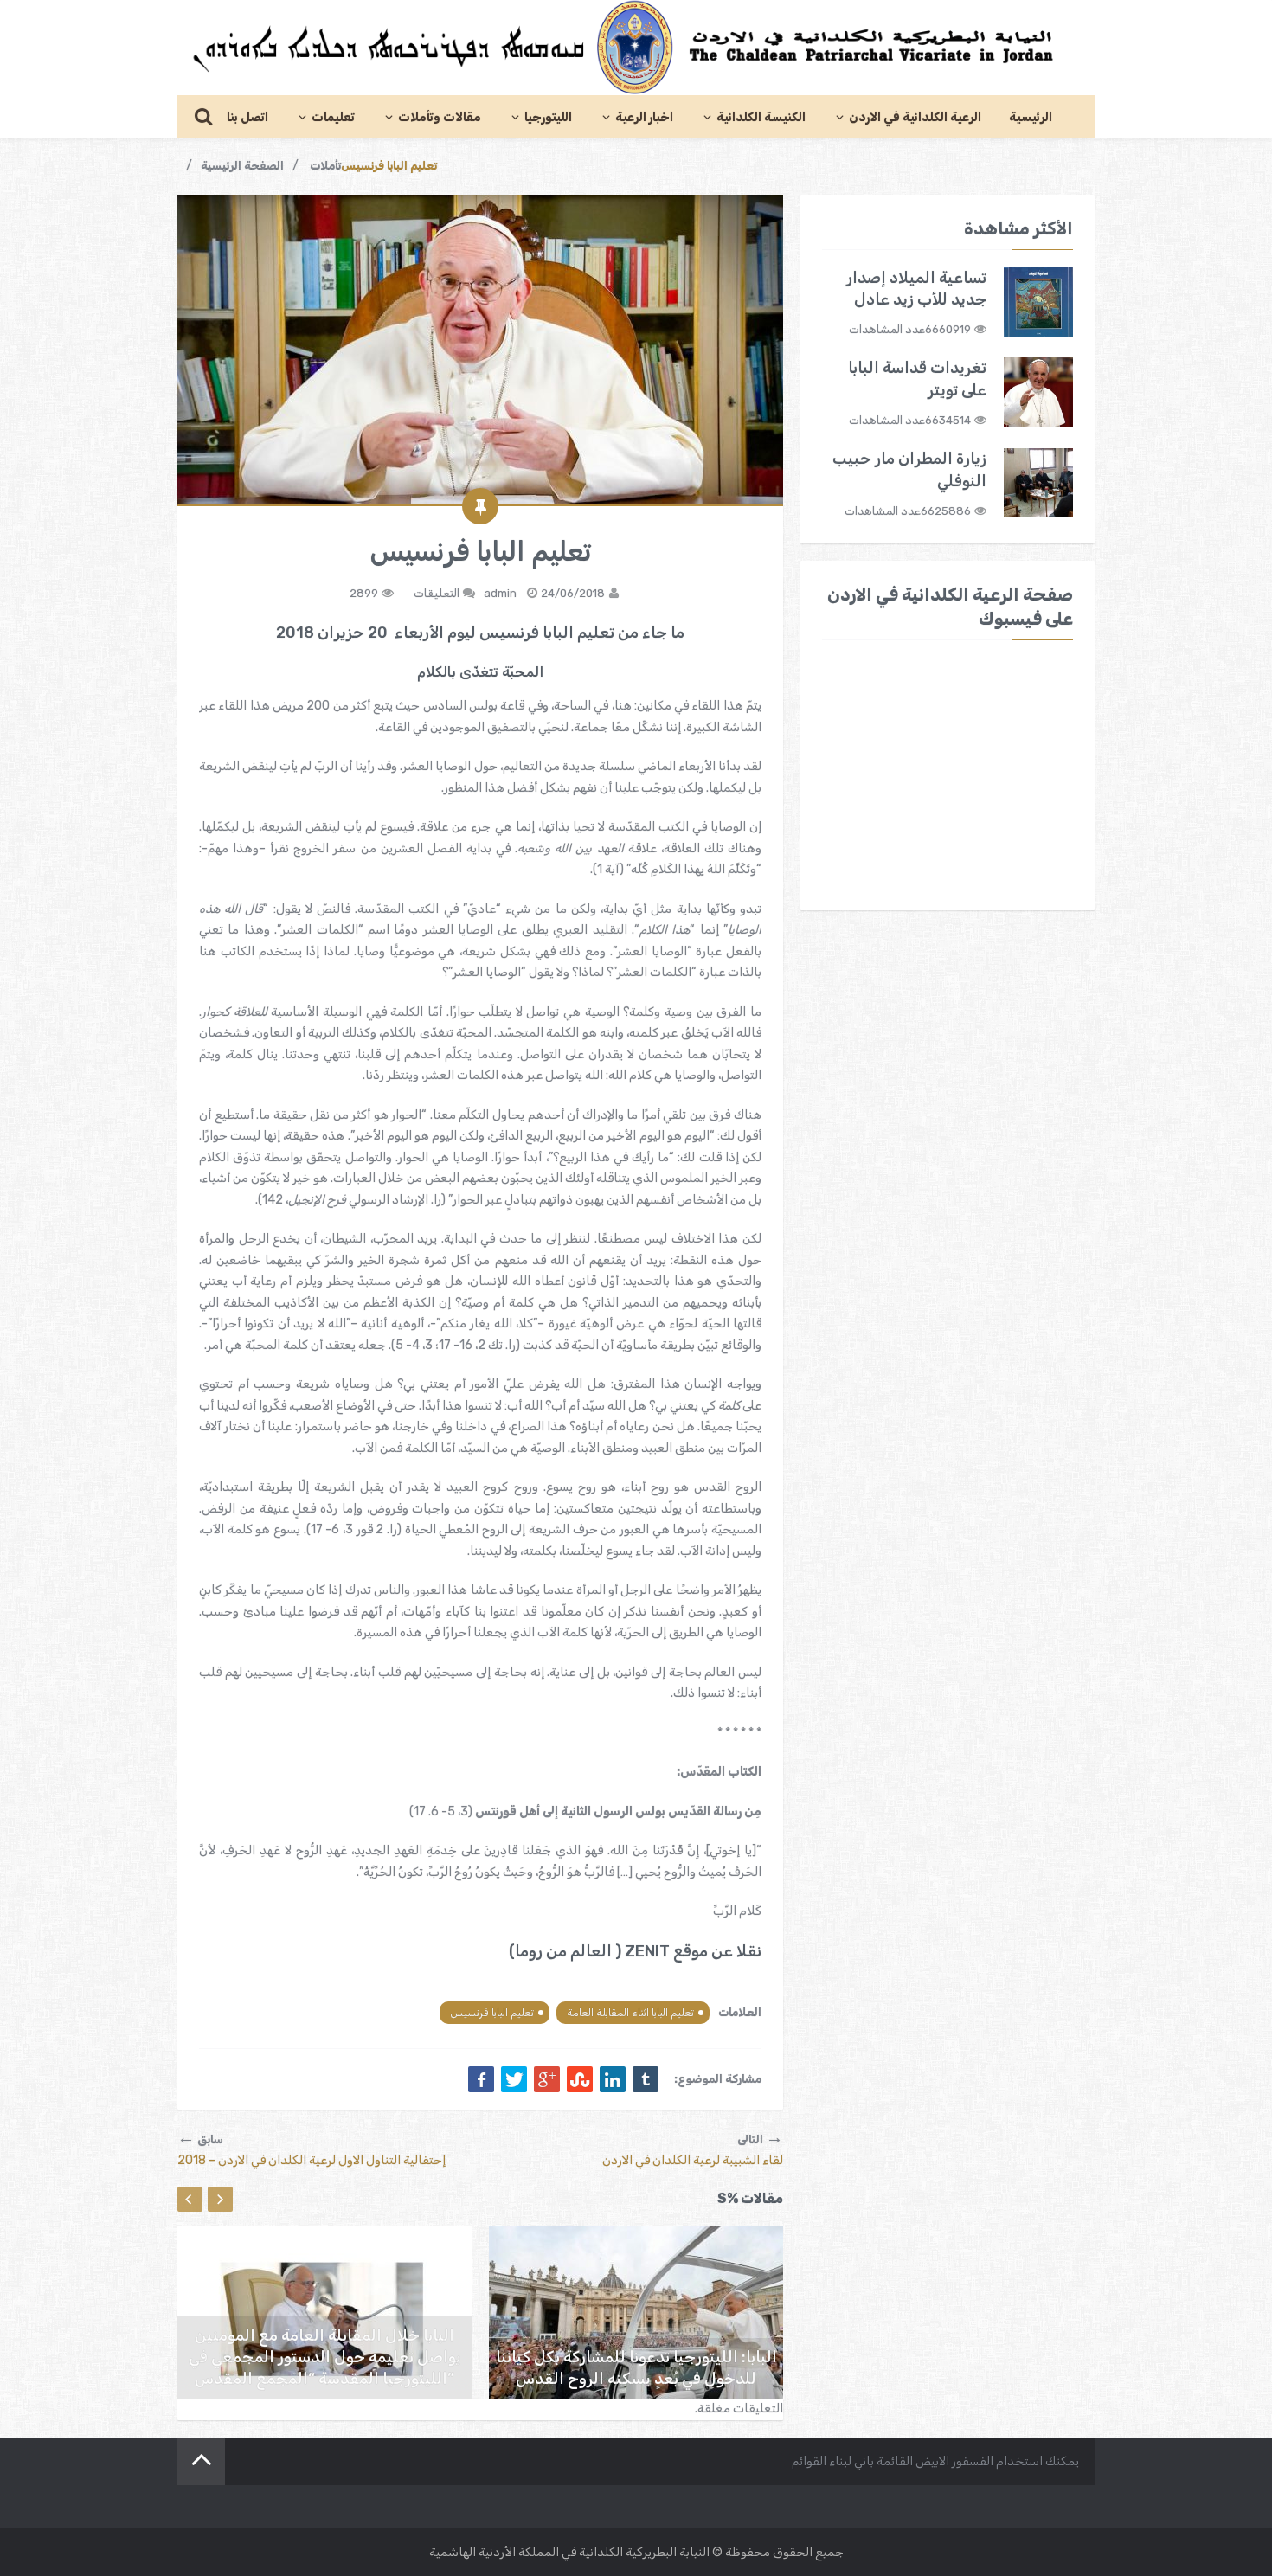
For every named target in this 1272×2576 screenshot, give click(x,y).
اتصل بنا (247, 117)
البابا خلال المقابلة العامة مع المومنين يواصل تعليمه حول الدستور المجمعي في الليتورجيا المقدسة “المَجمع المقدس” (325, 2357)
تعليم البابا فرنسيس (492, 2013)
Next (220, 2199)
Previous (190, 2199)
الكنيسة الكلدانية (761, 117)
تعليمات (333, 117)
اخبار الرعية (644, 117)
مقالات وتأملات (440, 117)
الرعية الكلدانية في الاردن (915, 117)
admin (500, 593)
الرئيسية (1031, 117)
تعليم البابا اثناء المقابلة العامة (630, 2013)
